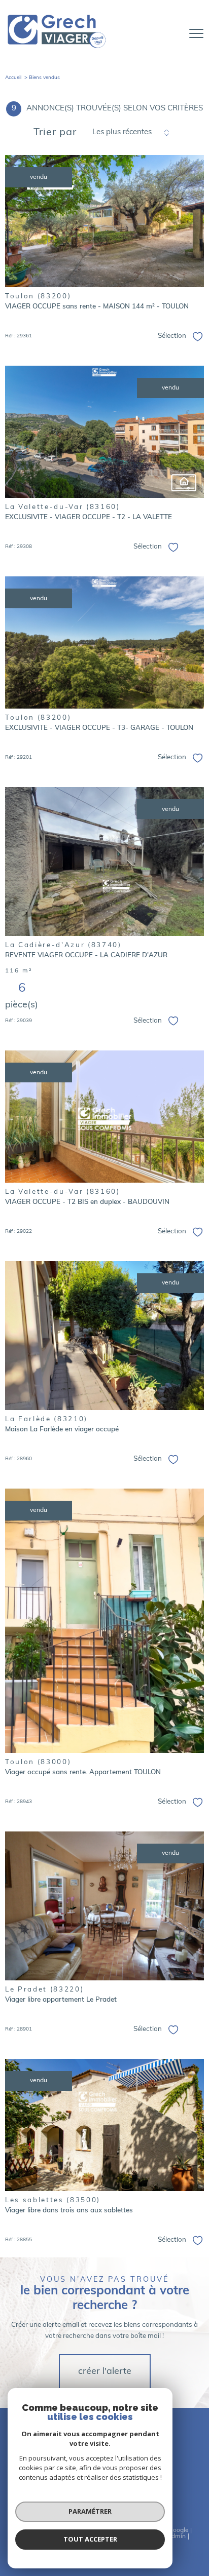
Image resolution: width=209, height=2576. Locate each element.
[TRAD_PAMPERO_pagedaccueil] (57, 49)
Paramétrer (90, 2511)
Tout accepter (90, 2539)
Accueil (13, 78)
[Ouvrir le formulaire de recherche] (170, 34)
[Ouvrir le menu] (196, 33)
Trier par (55, 133)
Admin (176, 2536)
